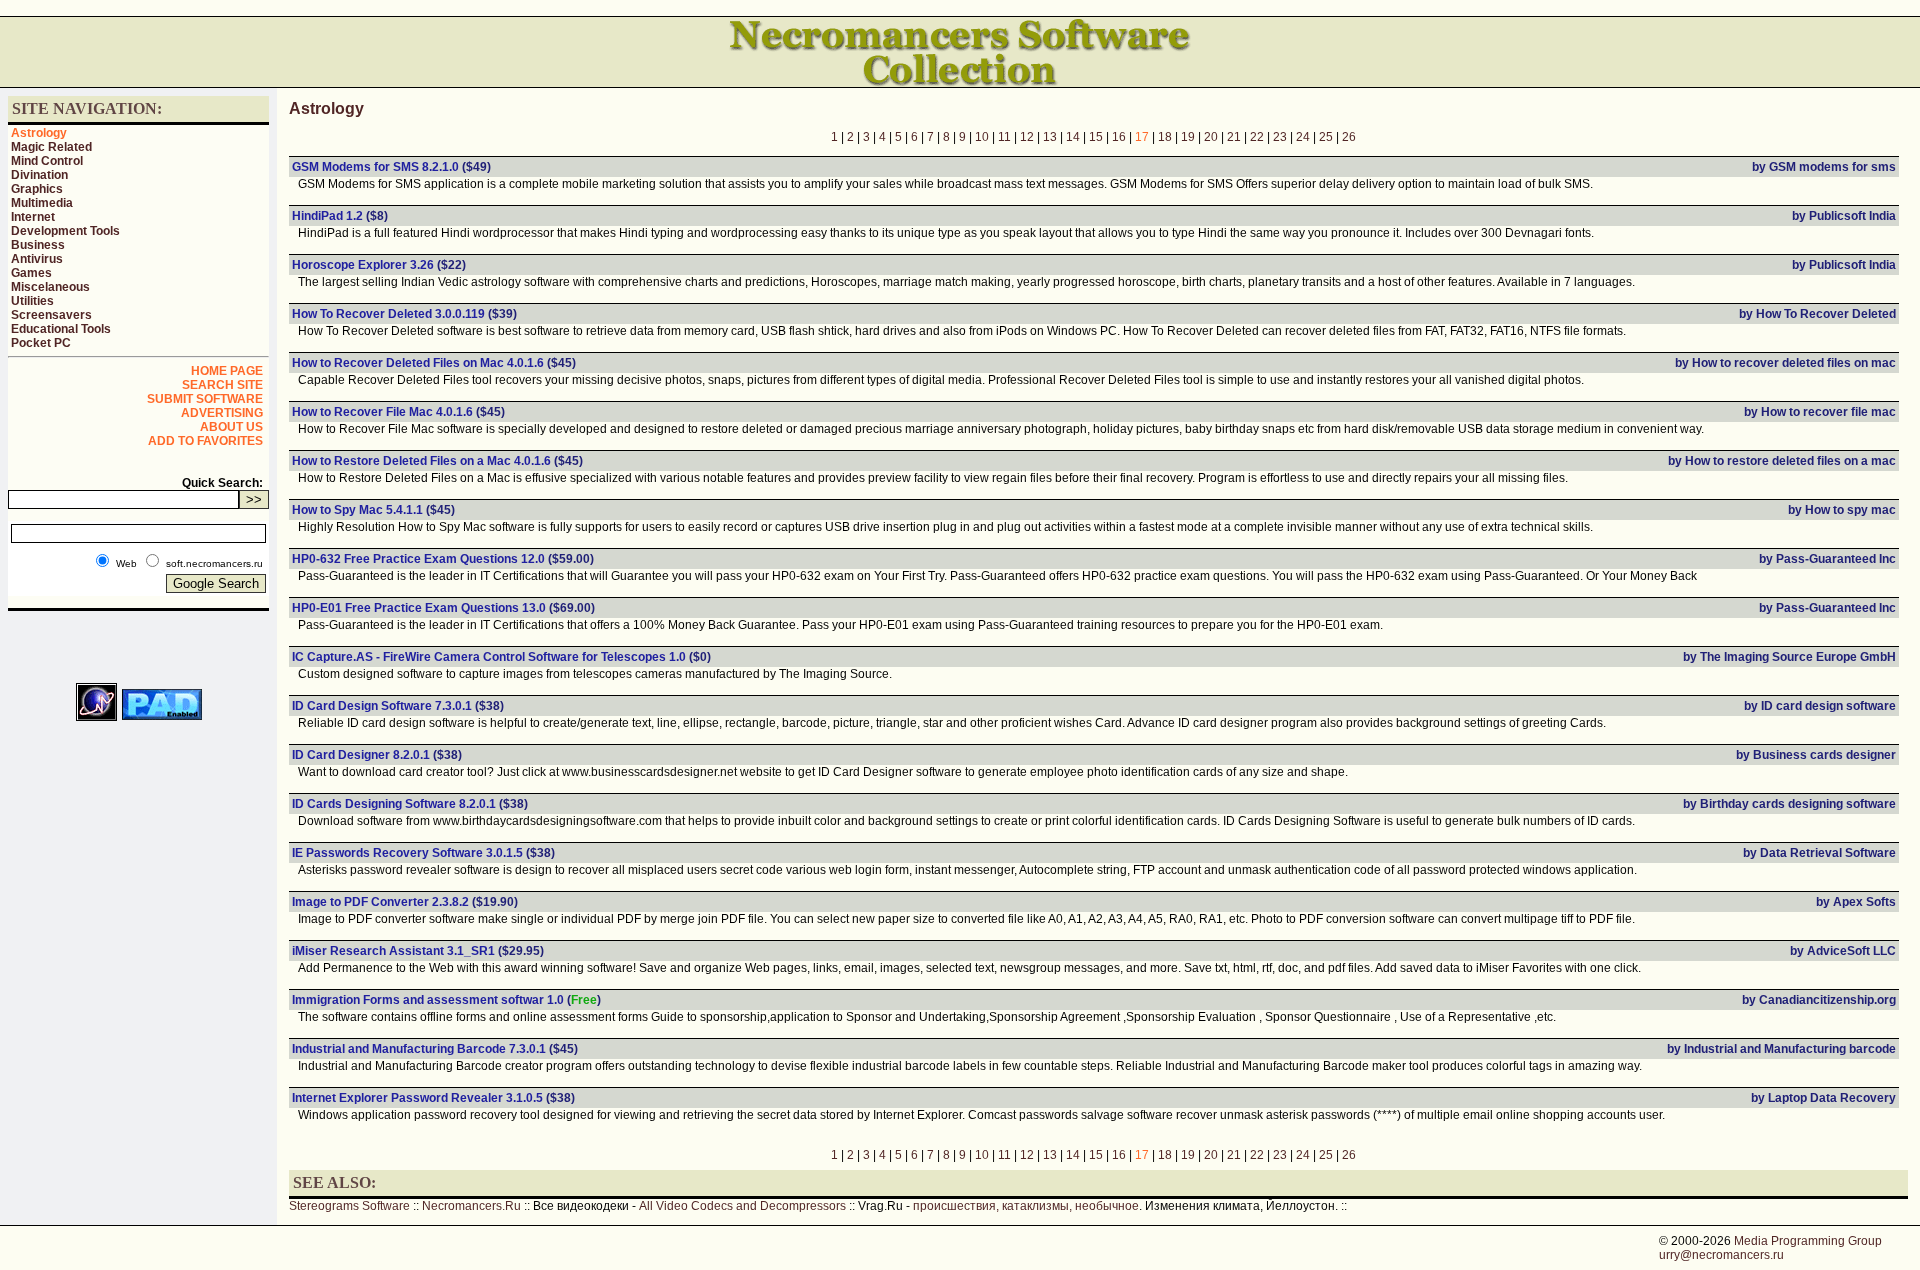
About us (231, 427)
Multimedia (42, 203)
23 (1280, 137)
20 (1211, 137)
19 (1188, 137)
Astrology (39, 133)
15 (1096, 137)
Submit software (205, 399)
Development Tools (65, 231)
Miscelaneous (50, 287)
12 (1027, 137)
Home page (227, 371)
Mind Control (47, 161)
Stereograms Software (349, 1206)
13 (1050, 137)
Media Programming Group (1808, 1241)
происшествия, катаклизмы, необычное (1026, 1206)
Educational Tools (61, 329)
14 (1073, 137)
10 (982, 137)
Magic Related (51, 147)
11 (1004, 137)
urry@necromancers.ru (1721, 1255)
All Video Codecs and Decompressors (742, 1206)
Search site (222, 385)
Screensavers (51, 315)
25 (1326, 137)
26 (1349, 137)
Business (38, 245)
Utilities (32, 301)
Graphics (37, 189)
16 (1119, 137)
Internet (33, 217)
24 (1303, 137)
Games (31, 273)
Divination (39, 175)
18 (1165, 137)
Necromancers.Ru (471, 1206)
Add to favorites (205, 441)
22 (1257, 137)
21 (1234, 137)
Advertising (222, 413)
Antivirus (37, 259)
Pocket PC (41, 343)
